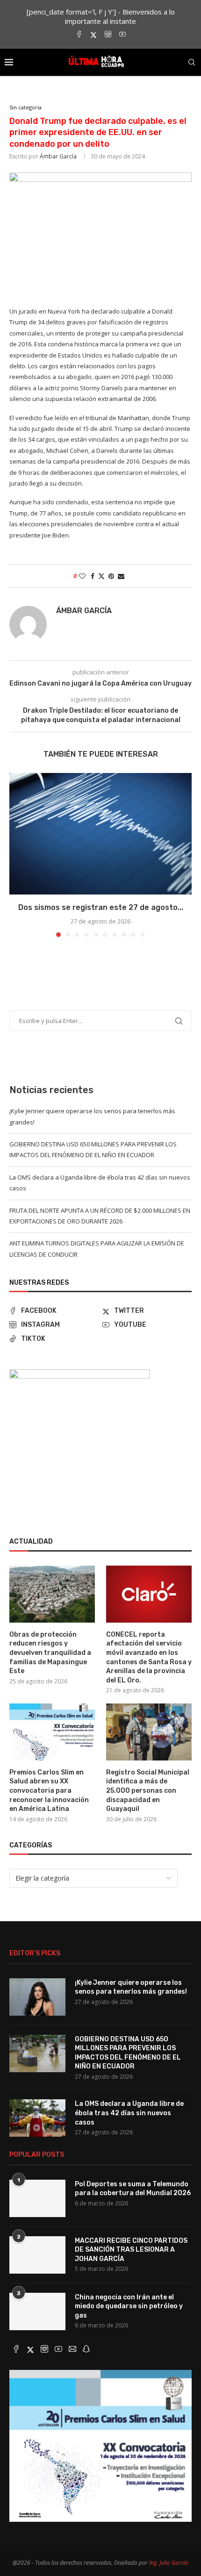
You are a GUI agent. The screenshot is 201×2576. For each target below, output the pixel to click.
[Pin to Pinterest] (111, 576)
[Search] (192, 62)
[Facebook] (79, 35)
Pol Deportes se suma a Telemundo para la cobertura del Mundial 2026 (133, 2189)
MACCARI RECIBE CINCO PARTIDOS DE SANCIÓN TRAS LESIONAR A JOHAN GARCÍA (131, 2250)
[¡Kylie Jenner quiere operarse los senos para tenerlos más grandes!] (37, 1997)
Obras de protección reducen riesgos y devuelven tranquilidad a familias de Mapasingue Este (50, 1653)
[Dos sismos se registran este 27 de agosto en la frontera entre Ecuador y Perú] (100, 834)
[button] (17, 855)
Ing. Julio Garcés (169, 2563)
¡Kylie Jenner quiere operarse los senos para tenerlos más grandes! (131, 1987)
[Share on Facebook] (93, 576)
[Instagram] (108, 35)
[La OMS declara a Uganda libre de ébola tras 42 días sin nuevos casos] (37, 2118)
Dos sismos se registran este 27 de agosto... (101, 907)
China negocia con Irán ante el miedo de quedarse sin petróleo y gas (129, 2306)
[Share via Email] (121, 576)
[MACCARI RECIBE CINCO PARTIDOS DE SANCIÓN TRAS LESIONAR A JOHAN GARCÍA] (37, 2255)
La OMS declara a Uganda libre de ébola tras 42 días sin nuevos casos (129, 2113)
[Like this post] (82, 576)
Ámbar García (58, 156)
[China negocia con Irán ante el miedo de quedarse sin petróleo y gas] (37, 2311)
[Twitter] (93, 35)
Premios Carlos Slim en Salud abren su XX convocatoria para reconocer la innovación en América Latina (49, 1791)
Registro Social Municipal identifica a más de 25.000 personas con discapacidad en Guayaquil (148, 1791)
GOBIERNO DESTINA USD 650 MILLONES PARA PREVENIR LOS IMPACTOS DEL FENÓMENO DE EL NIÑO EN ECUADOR (128, 2053)
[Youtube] (122, 35)
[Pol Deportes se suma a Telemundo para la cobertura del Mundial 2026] (37, 2198)
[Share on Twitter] (101, 576)
